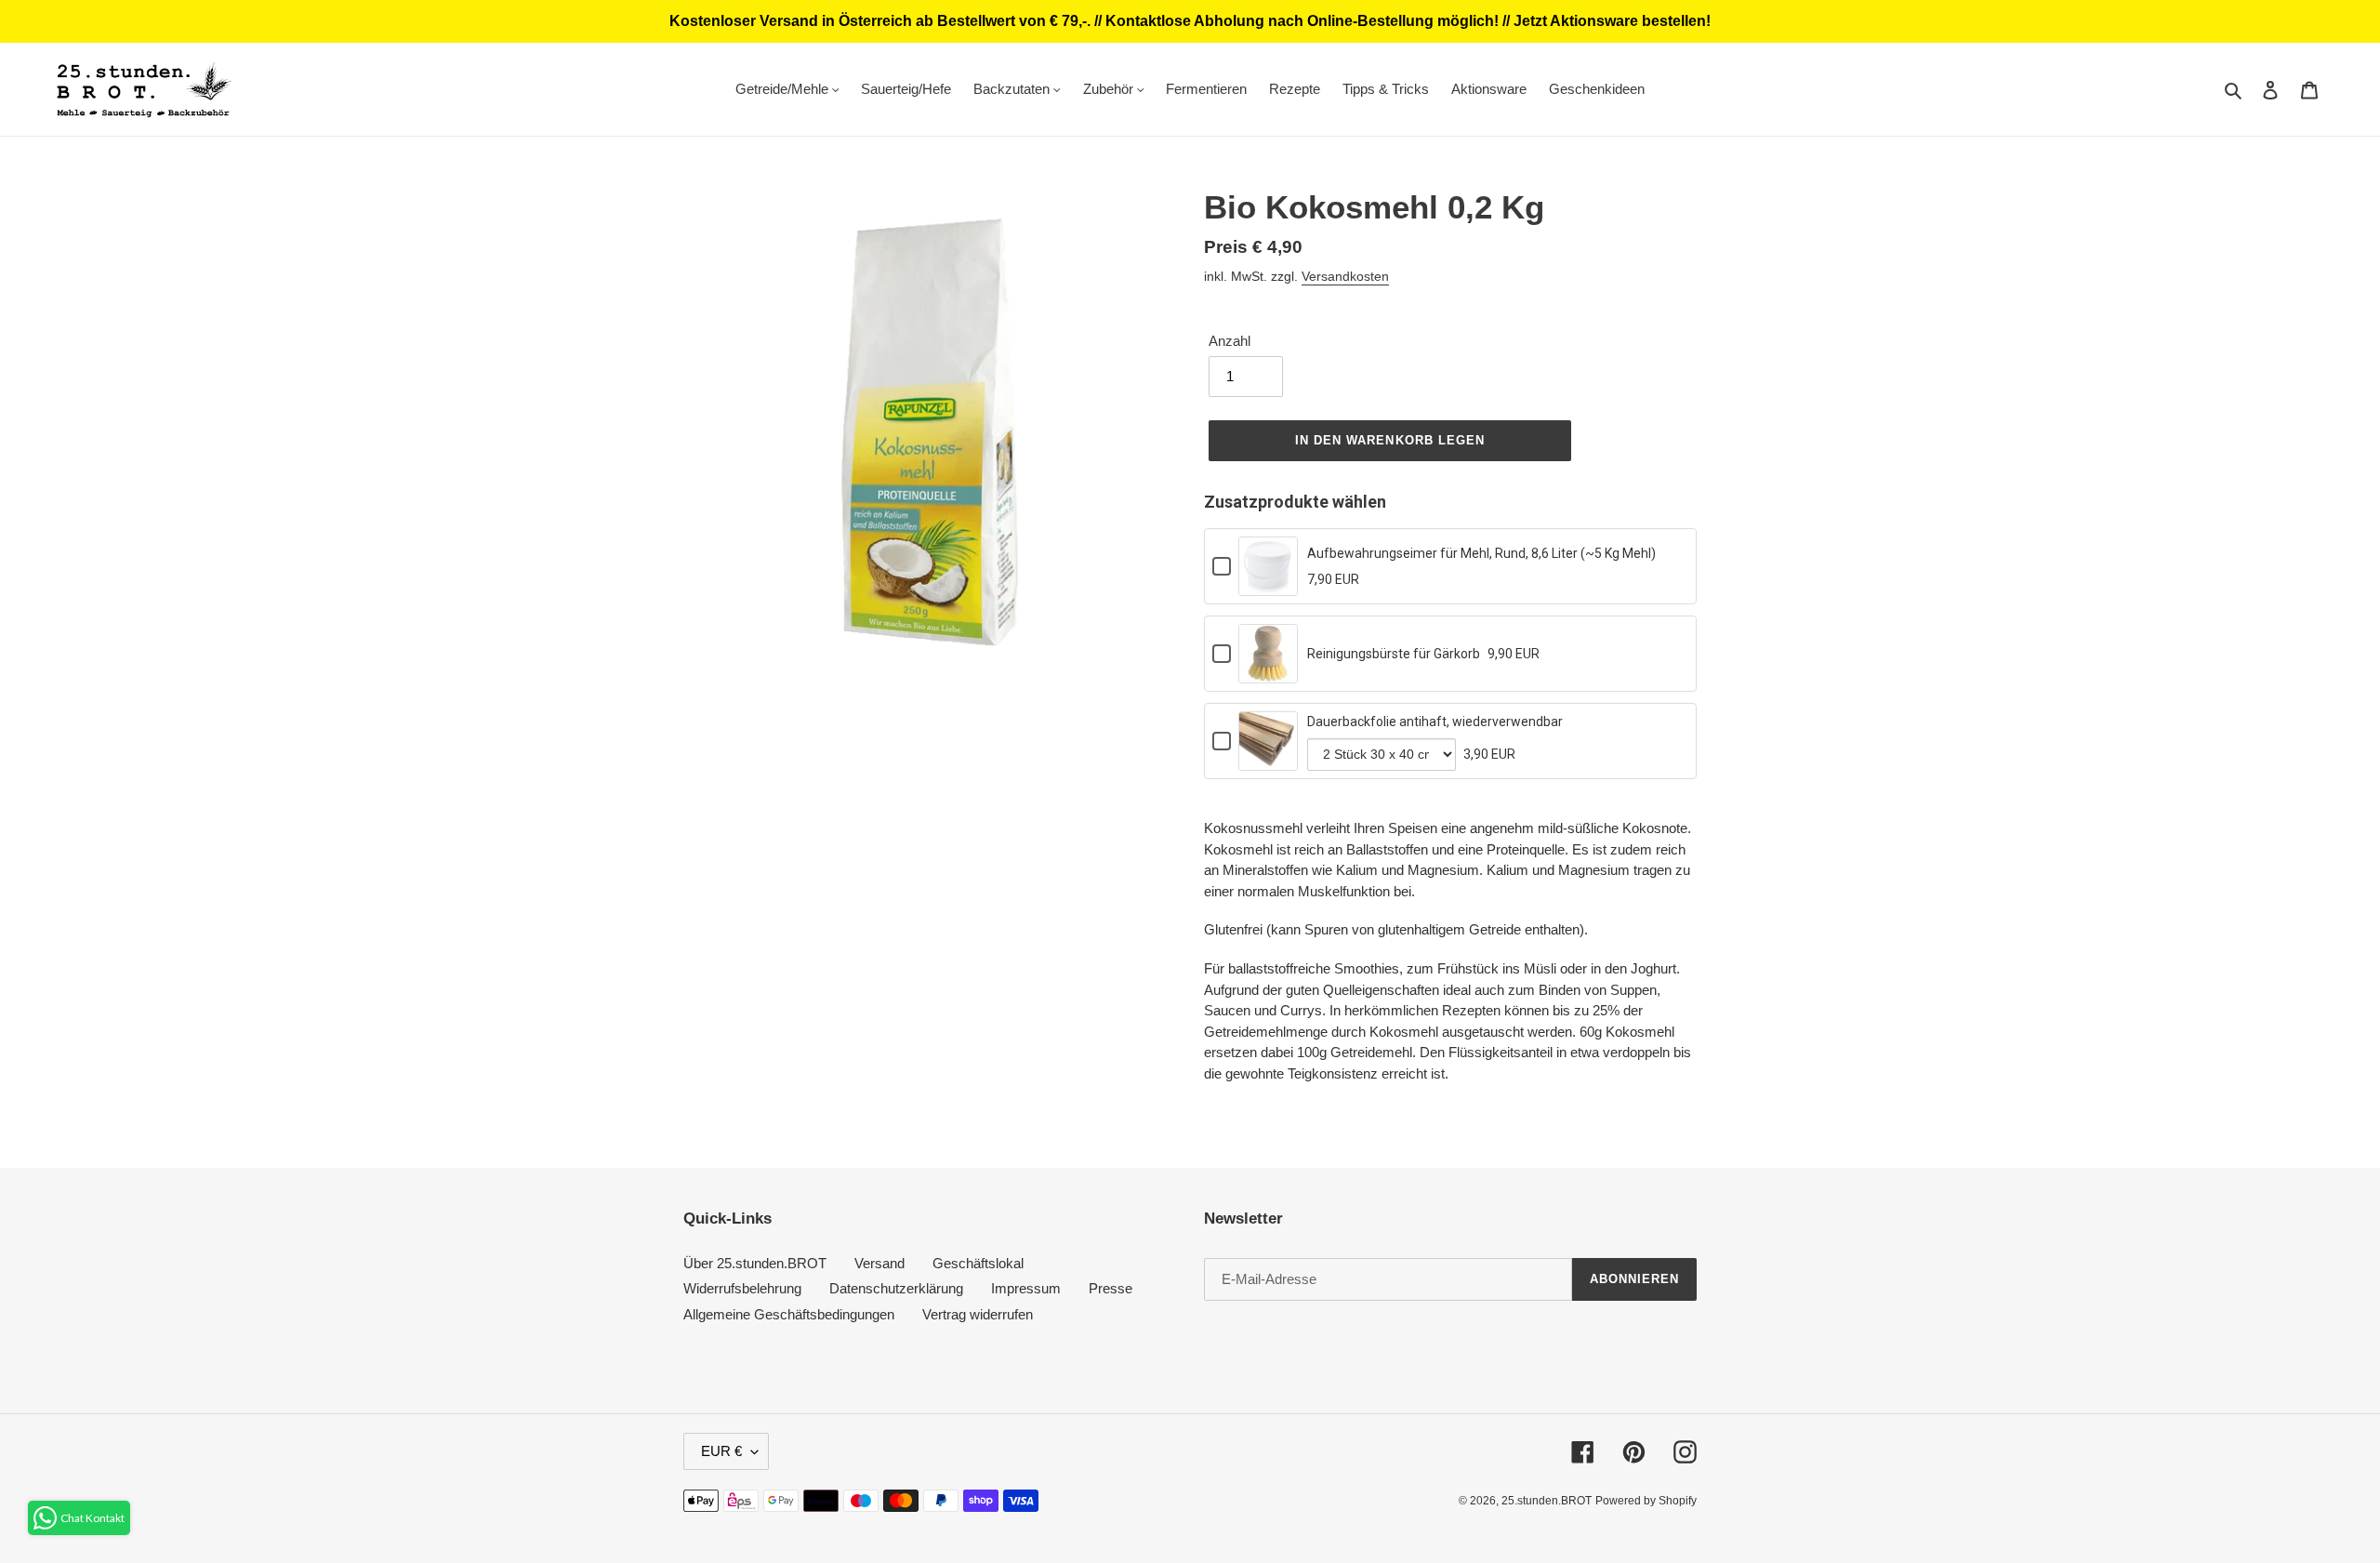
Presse (1111, 1288)
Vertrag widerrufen (978, 1314)
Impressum (1026, 1288)
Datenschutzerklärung (896, 1288)
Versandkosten (1345, 276)
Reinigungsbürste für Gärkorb (1394, 654)
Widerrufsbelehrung (742, 1288)
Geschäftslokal (978, 1263)
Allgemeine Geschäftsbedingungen (789, 1314)
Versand (879, 1263)
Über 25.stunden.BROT (755, 1263)
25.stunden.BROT (1547, 1501)
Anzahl (1230, 341)
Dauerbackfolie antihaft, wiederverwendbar (1435, 722)
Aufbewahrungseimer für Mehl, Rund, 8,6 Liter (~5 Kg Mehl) (1481, 553)
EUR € (721, 1451)
